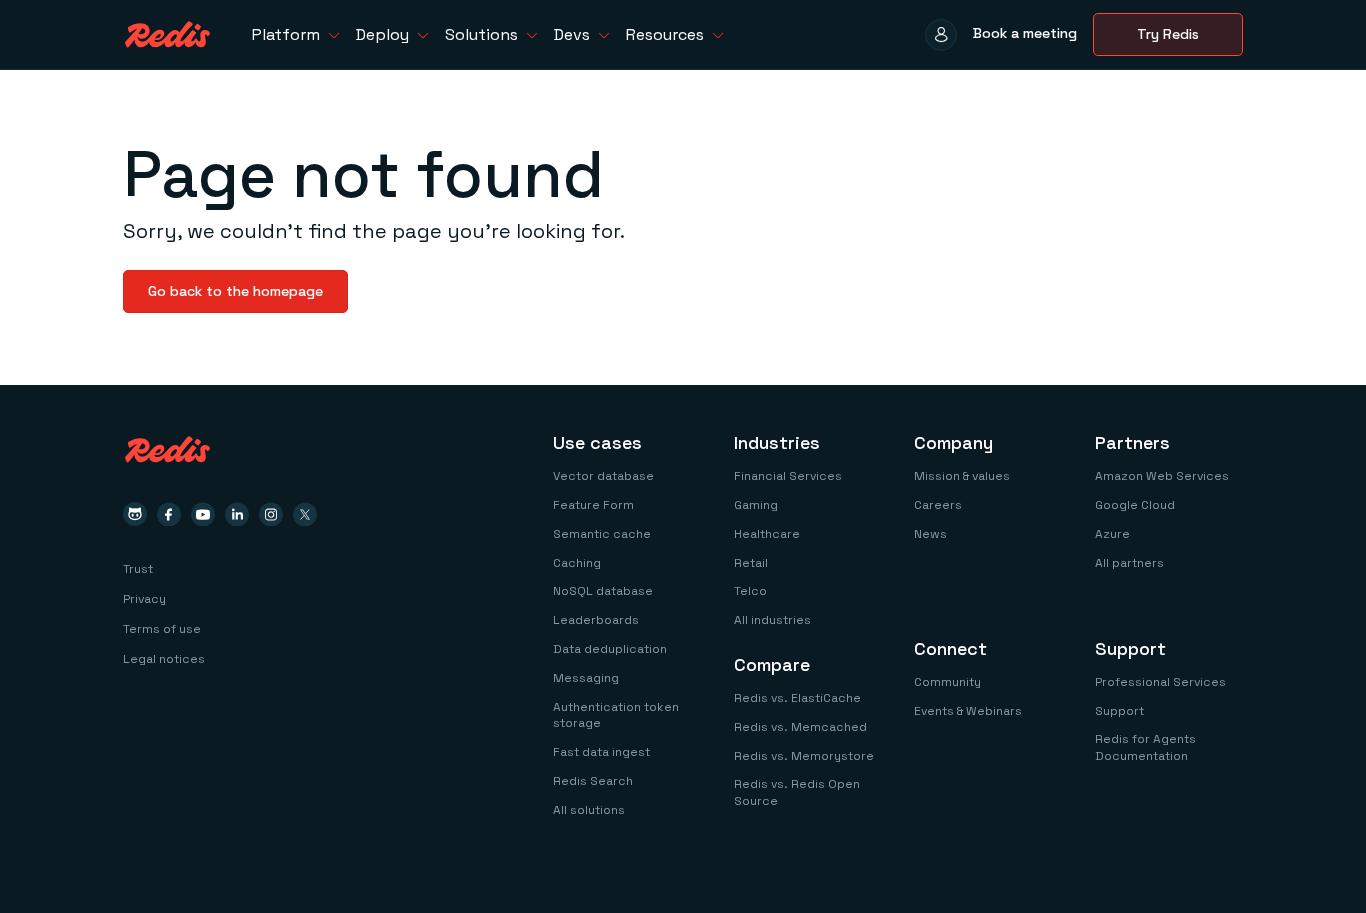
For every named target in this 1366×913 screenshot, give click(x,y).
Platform (286, 34)
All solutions (589, 810)
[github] (135, 514)
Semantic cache (602, 534)
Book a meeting (1025, 33)
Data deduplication (610, 649)
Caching (577, 563)
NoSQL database (603, 591)
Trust (138, 569)
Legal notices (164, 659)
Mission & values (962, 476)
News (930, 534)
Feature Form (593, 505)
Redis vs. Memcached (800, 727)
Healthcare (767, 534)
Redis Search (593, 781)
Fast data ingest (601, 752)
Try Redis (1168, 34)
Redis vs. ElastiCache (797, 698)
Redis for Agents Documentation (1145, 747)
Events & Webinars (968, 711)
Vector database (603, 476)
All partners (1129, 563)
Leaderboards (596, 620)
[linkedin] (237, 514)
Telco (750, 591)
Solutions (481, 34)
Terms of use (162, 629)
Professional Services (1160, 682)
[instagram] (271, 514)
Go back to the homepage (235, 291)
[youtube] (203, 514)
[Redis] (167, 34)
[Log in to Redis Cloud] (941, 35)
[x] (305, 514)
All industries (772, 620)
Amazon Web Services (1162, 476)
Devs (572, 34)
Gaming (756, 505)
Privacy (144, 599)
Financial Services (788, 476)
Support (1119, 711)
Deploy (382, 34)
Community (947, 682)
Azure (1112, 534)
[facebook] (169, 514)
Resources (665, 34)
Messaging (586, 678)
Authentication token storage (616, 715)
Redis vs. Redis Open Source (797, 792)
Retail (751, 563)
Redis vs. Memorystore (804, 756)
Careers (938, 505)
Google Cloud (1135, 505)
